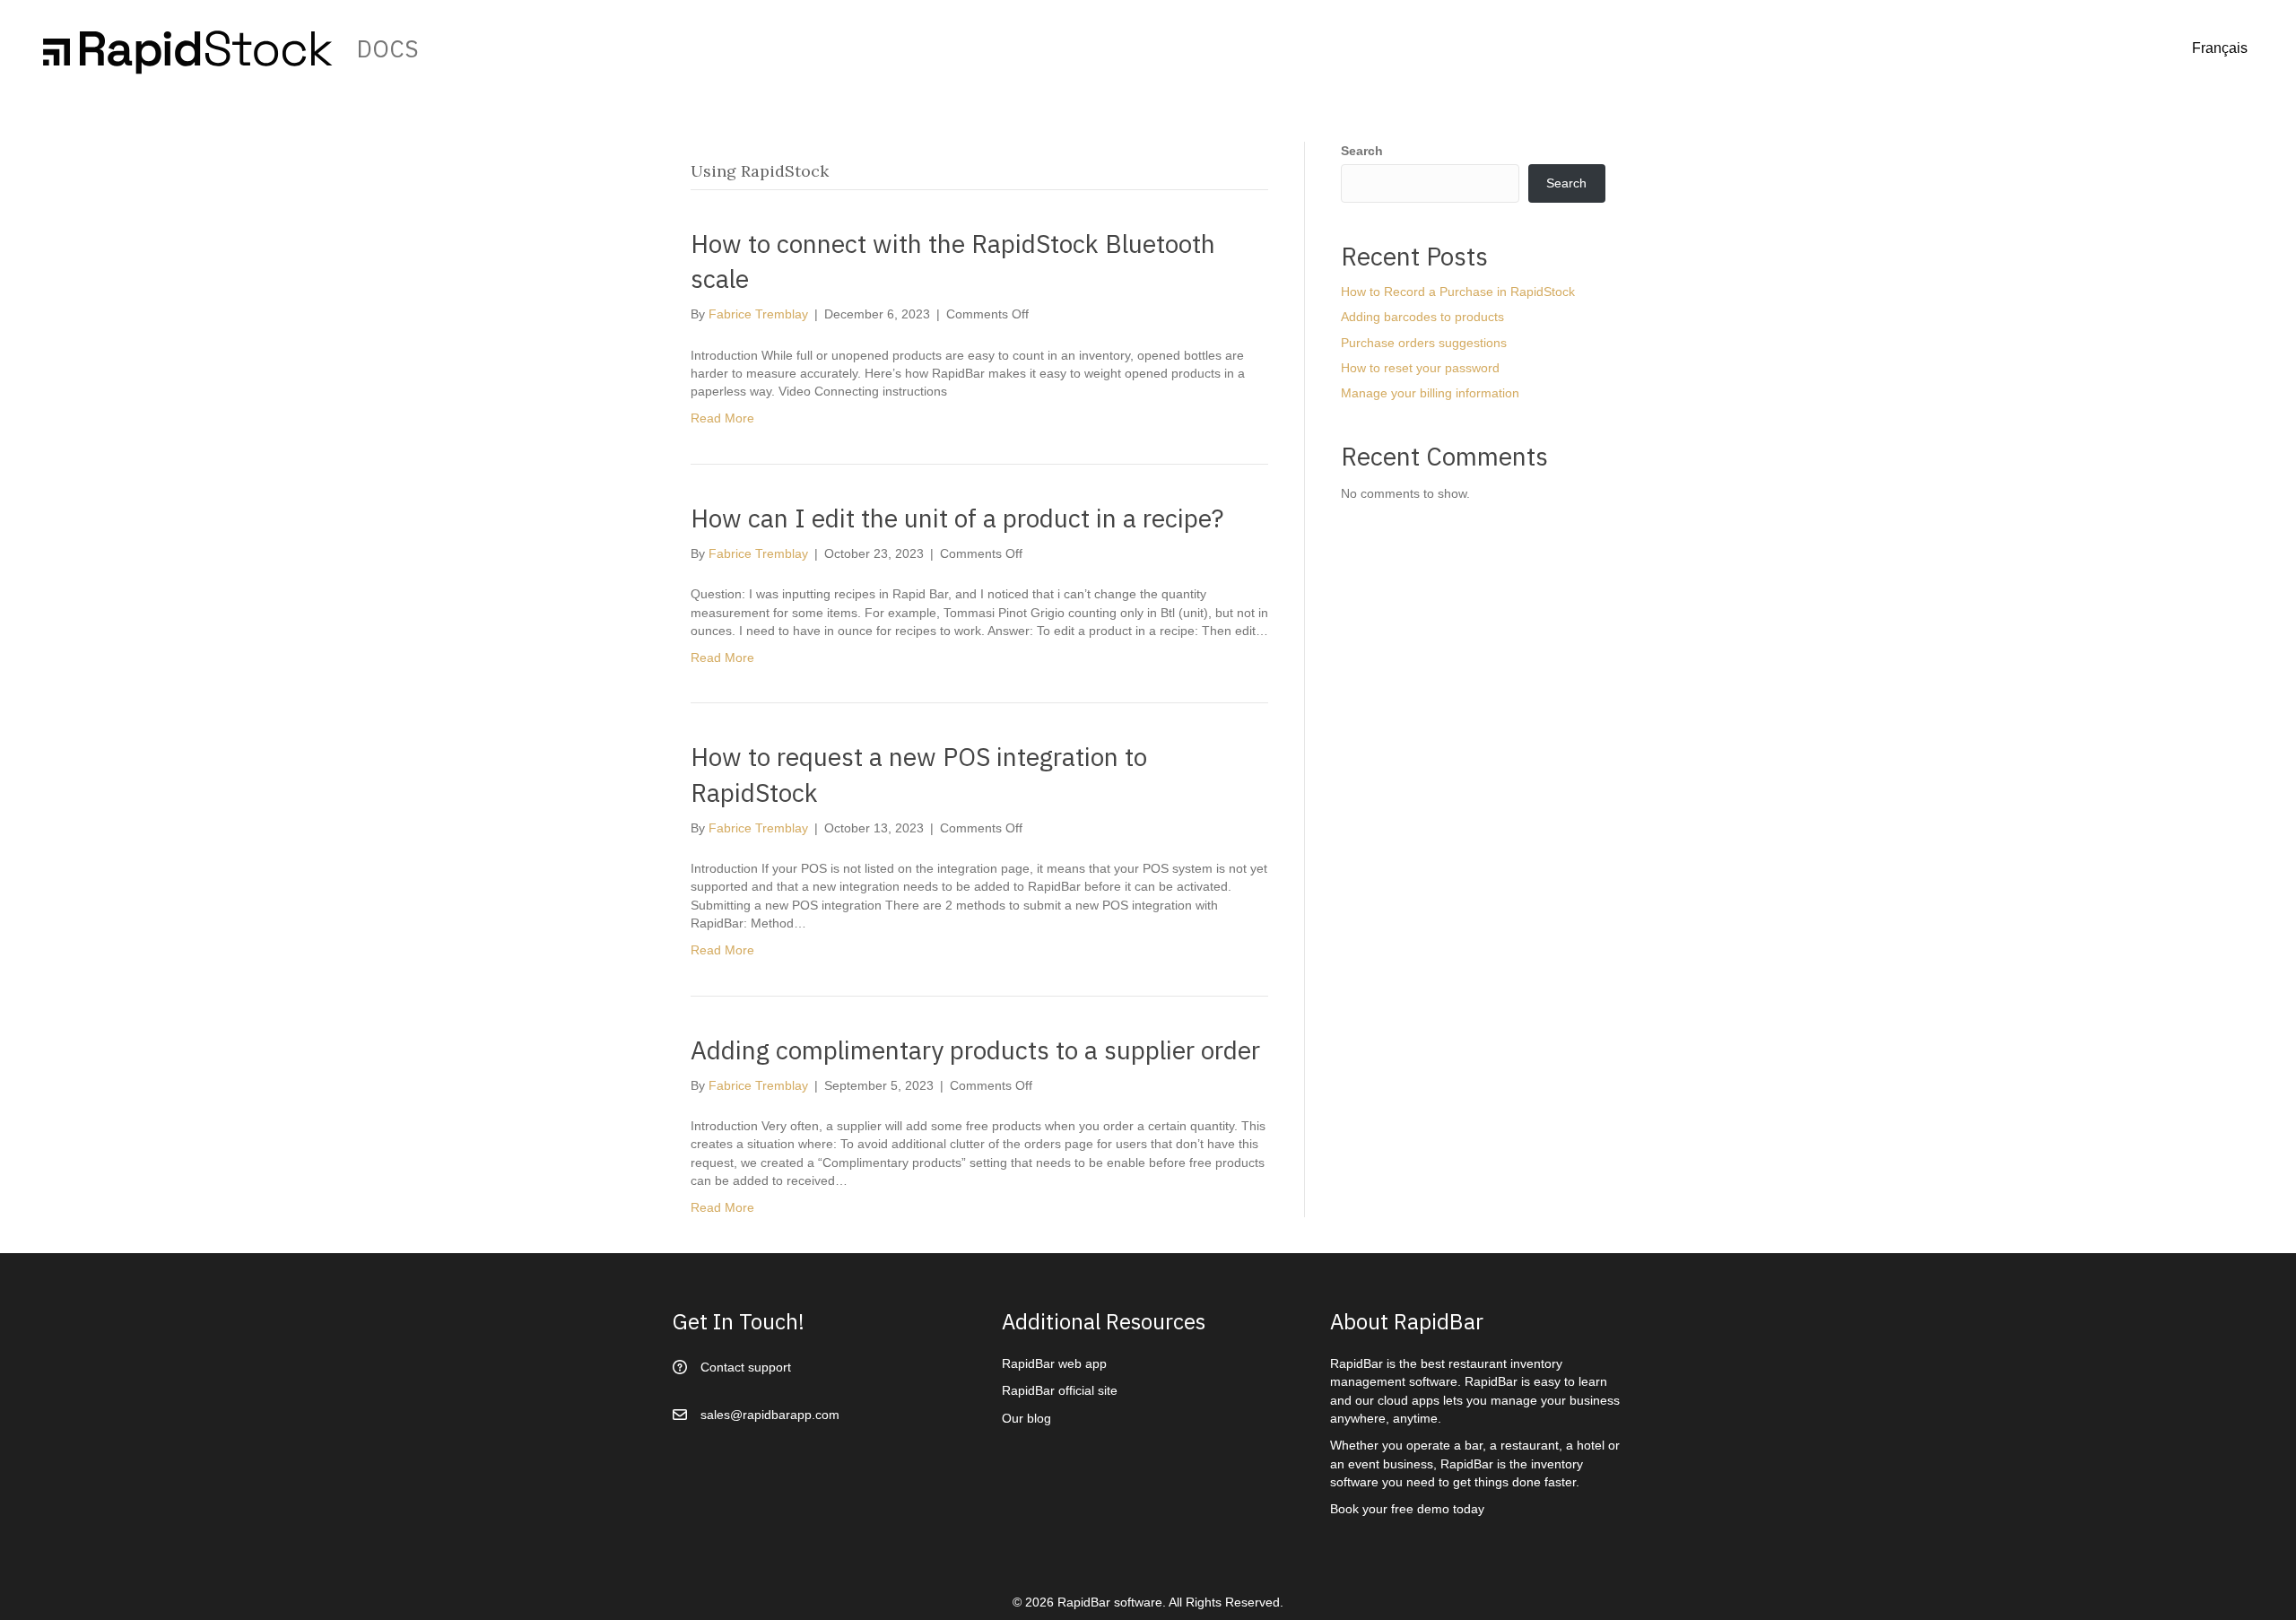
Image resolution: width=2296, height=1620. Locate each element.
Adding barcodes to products (1422, 317)
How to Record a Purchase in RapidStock (1458, 292)
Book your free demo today (1407, 1509)
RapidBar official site (1060, 1390)
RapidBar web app (1054, 1363)
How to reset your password (1420, 368)
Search (1362, 151)
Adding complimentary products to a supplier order (975, 1050)
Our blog (1026, 1418)
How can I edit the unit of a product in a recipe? (957, 518)
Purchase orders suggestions (1424, 343)
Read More (722, 418)
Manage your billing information (1430, 393)
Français (2220, 48)
